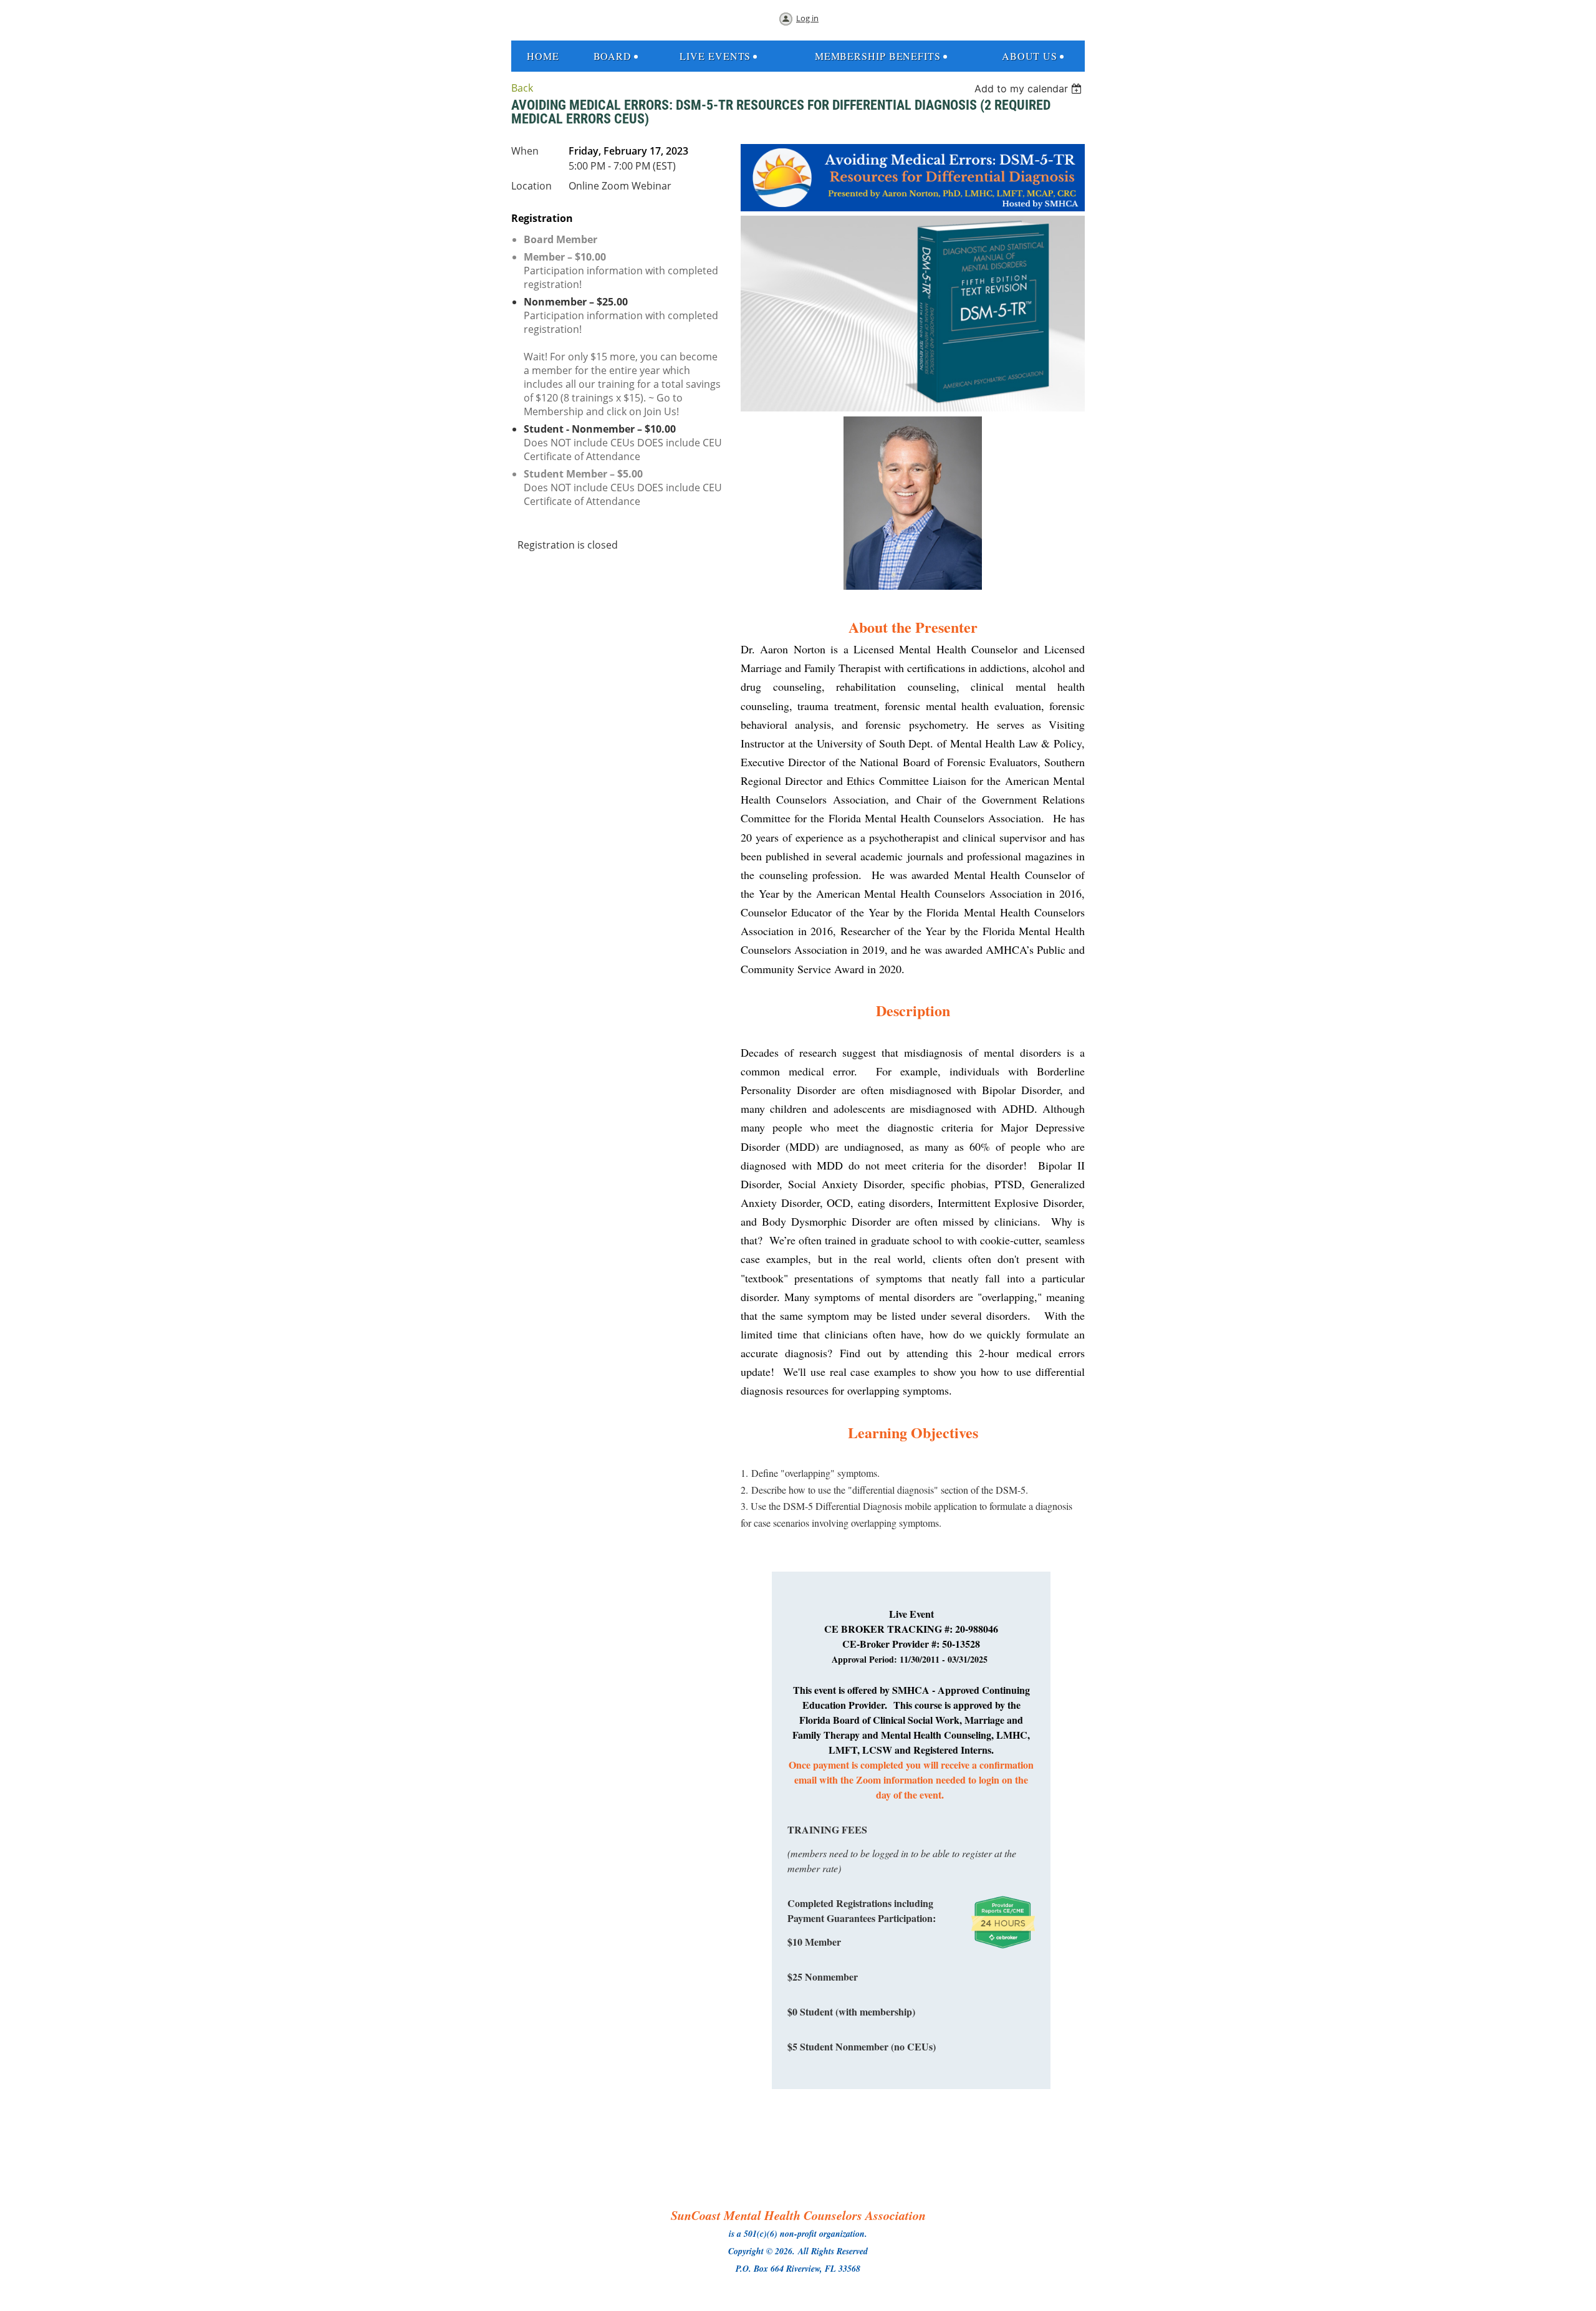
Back (522, 88)
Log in (807, 18)
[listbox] (1030, 89)
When (525, 151)
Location (531, 186)
